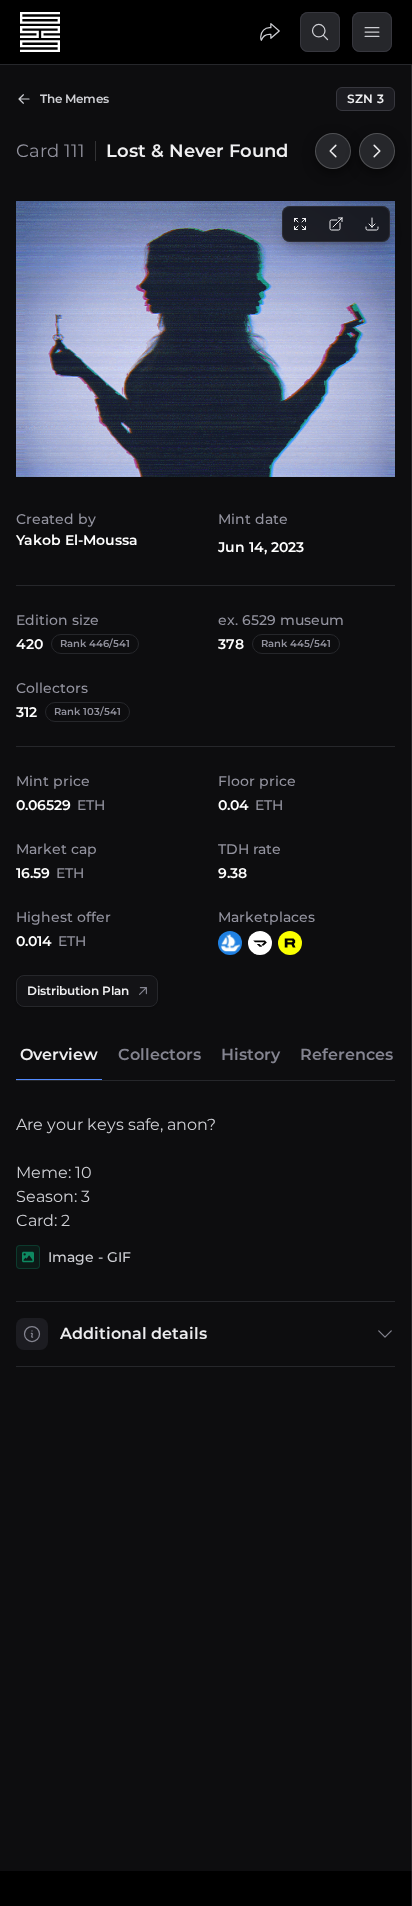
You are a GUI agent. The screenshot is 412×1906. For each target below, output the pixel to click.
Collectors (159, 1054)
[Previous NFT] (333, 151)
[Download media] (372, 224)
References (346, 1054)
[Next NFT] (377, 151)
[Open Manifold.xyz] (260, 943)
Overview (59, 1054)
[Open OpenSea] (230, 943)
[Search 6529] (320, 32)
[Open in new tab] (336, 224)
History (250, 1054)
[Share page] (270, 32)
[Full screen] (300, 224)
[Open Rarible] (290, 943)
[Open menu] (372, 32)
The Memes (74, 98)
